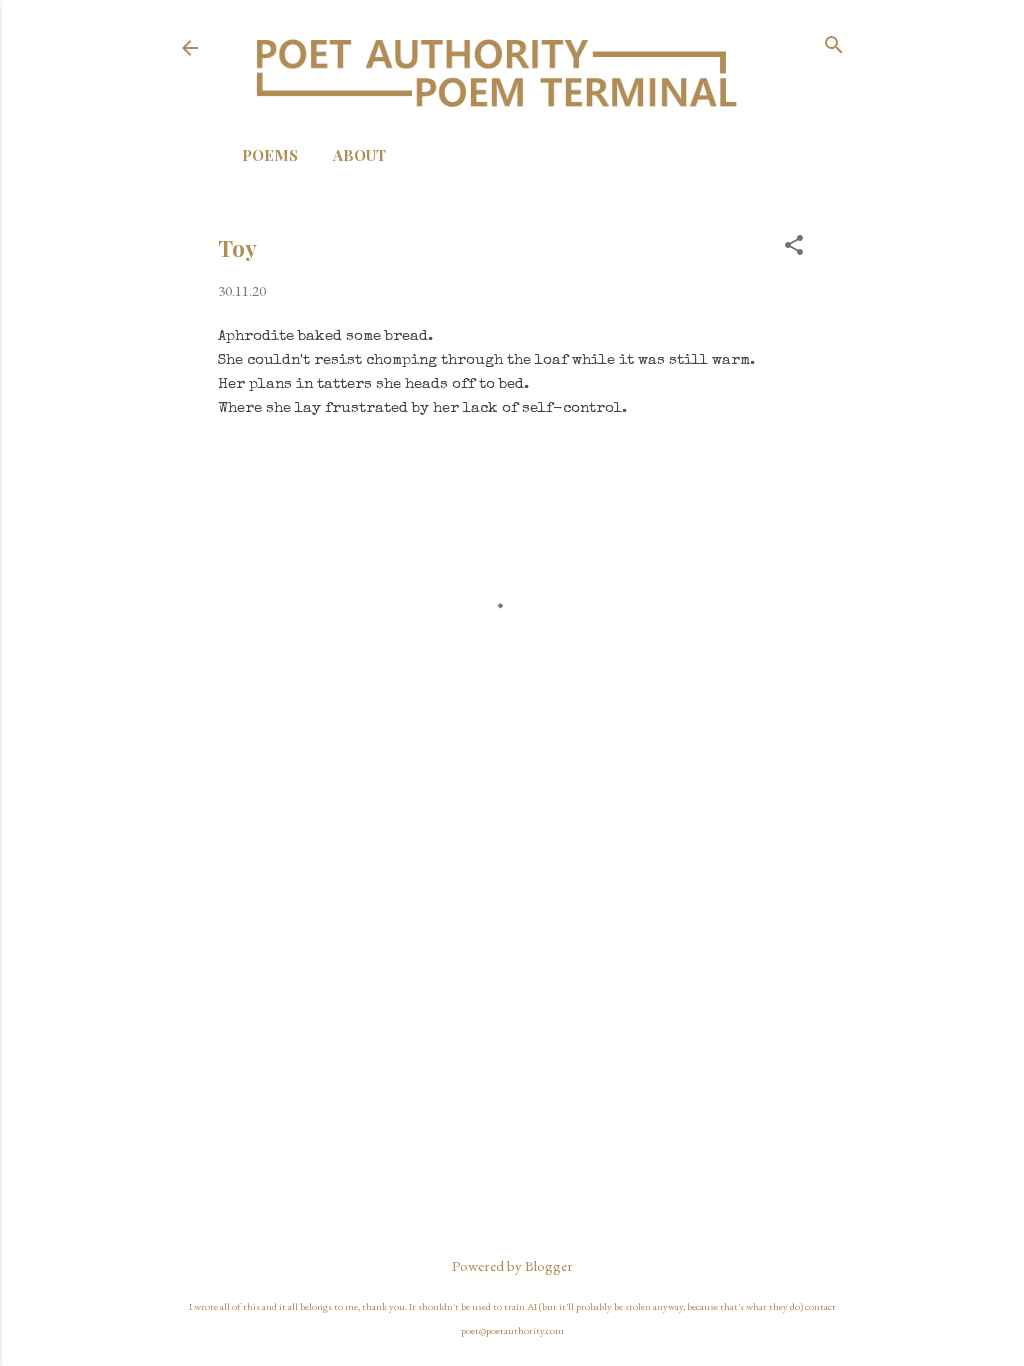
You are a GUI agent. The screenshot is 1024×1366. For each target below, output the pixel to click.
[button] (794, 246)
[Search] (834, 46)
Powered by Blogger (512, 1265)
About (359, 155)
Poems (270, 155)
